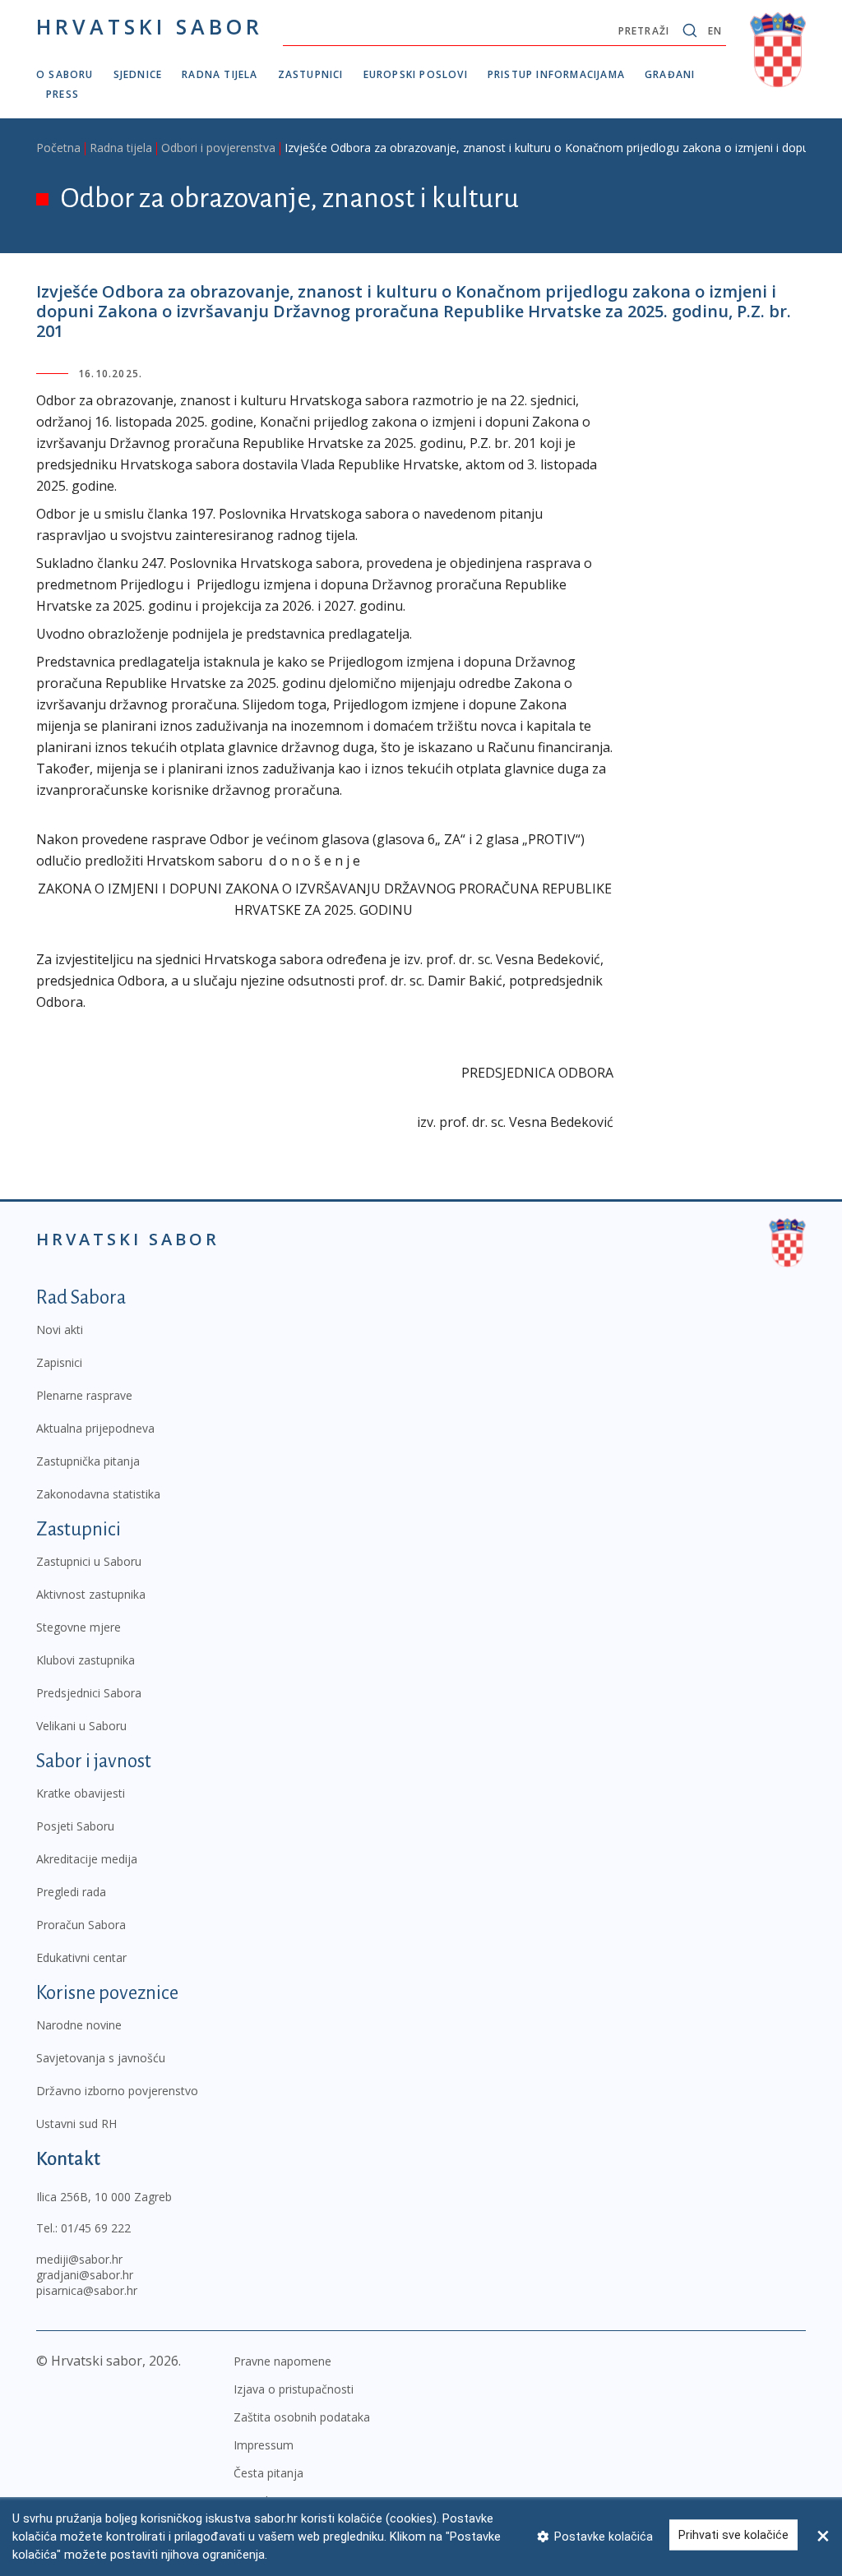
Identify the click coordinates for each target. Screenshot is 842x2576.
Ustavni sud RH (76, 2124)
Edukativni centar (81, 1957)
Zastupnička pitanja (88, 1461)
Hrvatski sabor (150, 26)
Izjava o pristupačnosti (294, 2389)
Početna (58, 148)
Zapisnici (59, 1362)
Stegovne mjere (79, 1627)
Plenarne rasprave (84, 1395)
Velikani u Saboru (81, 1726)
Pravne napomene (282, 2361)
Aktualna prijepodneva (95, 1428)
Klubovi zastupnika (86, 1660)
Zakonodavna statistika (98, 1494)
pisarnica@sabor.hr (87, 2290)
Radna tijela (220, 74)
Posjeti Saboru (75, 1826)
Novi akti (60, 1330)
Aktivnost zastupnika (91, 1594)
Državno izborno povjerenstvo (117, 2091)
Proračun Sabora (81, 1925)
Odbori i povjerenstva (218, 148)
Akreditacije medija (87, 1859)
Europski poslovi (416, 74)
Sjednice (138, 74)
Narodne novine (79, 2025)
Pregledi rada (71, 1892)
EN (715, 31)
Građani (670, 74)
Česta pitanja (268, 2473)
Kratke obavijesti (81, 1793)
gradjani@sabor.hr (85, 2275)
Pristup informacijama (556, 74)
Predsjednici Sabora (89, 1693)
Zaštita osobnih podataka (302, 2417)
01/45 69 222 (96, 2228)
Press (62, 94)
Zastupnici (311, 74)
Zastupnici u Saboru (89, 1561)
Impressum (264, 2445)
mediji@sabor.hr (79, 2259)
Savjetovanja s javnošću (101, 2058)
